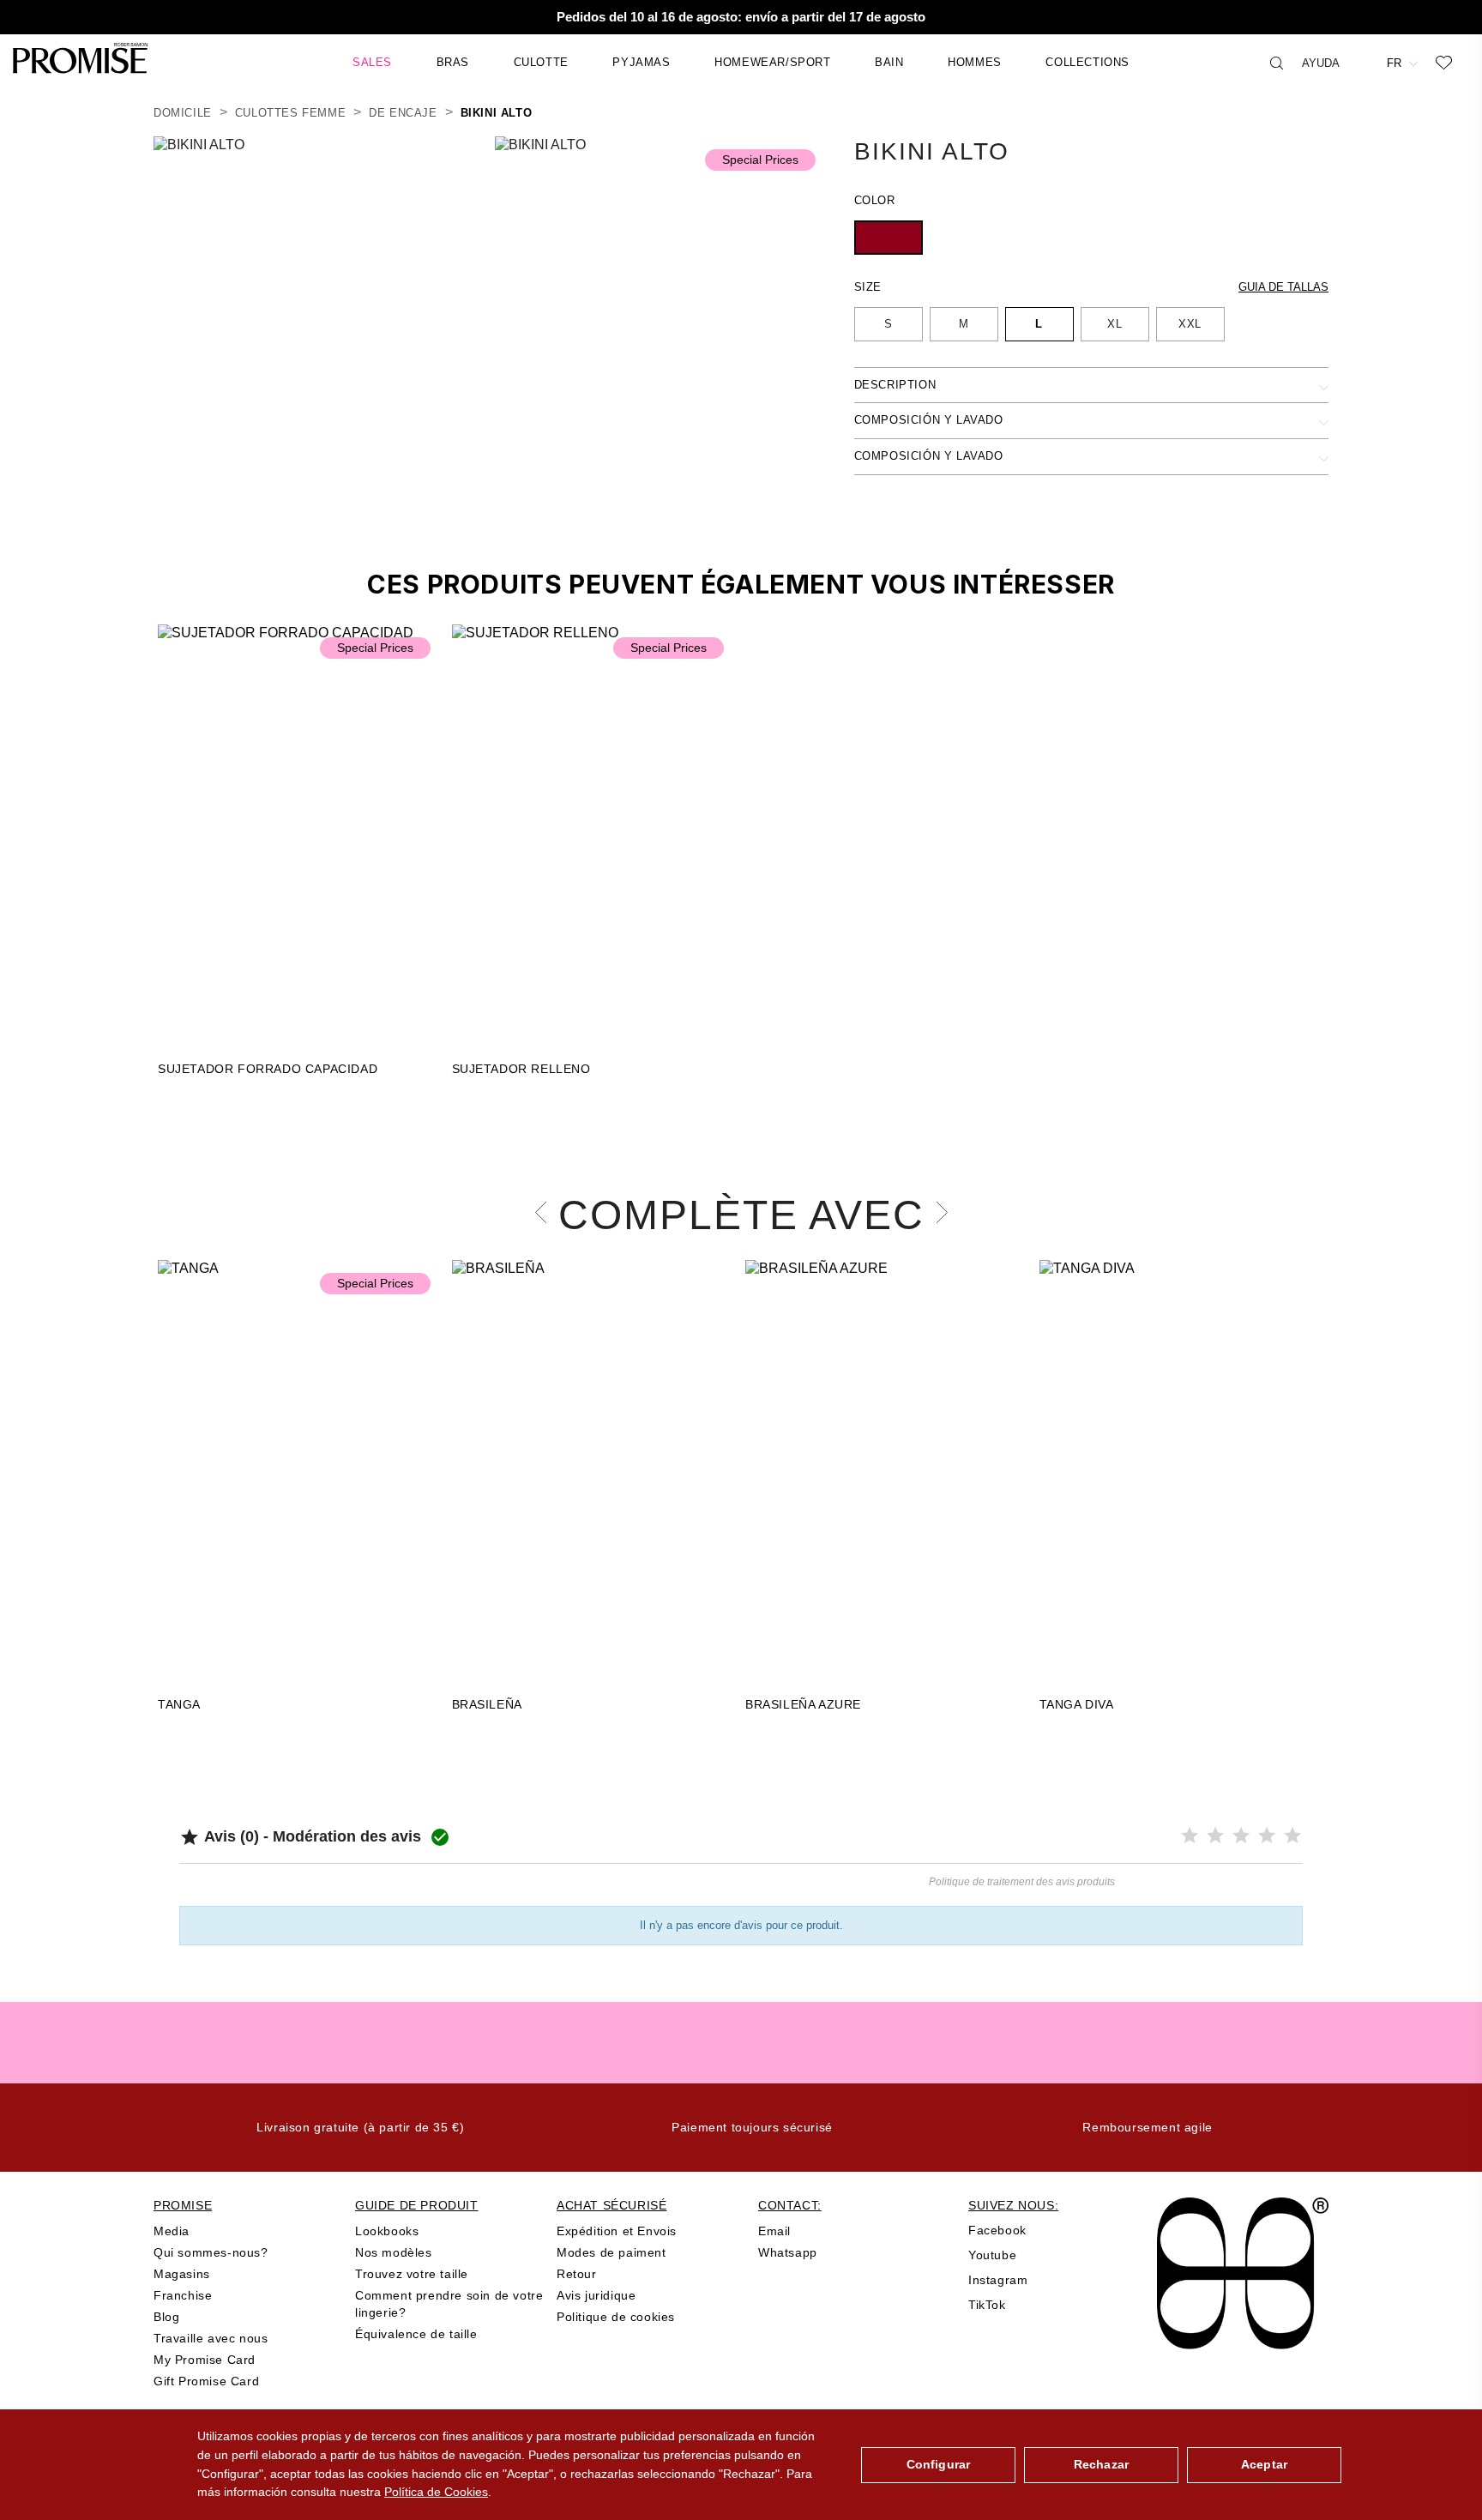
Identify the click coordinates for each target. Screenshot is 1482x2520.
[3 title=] (1241, 1836)
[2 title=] (1215, 1836)
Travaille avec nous (211, 2338)
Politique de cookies (616, 2317)
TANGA (179, 1704)
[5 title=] (1292, 1836)
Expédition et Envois (617, 2231)
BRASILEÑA (487, 1704)
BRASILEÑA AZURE (803, 1704)
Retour (577, 2274)
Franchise (183, 2295)
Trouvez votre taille (412, 2274)
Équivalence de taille (416, 2334)
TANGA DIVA (1077, 1704)
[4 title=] (1267, 1836)
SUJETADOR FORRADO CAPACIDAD (268, 1069)
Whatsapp (788, 2252)
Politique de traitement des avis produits (1022, 1882)
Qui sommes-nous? (211, 2252)
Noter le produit (461, 1890)
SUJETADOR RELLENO (521, 1069)
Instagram (998, 2280)
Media (172, 2231)
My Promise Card (205, 2360)
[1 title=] (1190, 1836)
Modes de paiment (611, 2252)
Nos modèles (394, 2252)
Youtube (992, 2255)
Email (774, 2231)
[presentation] (546, 1212)
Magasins (182, 2274)
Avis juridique (596, 2295)
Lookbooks (387, 2231)
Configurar (938, 2464)
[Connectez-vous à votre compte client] (1363, 62)
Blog (166, 2317)
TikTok (987, 2305)
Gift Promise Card (206, 2381)
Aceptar (1264, 2464)
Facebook (997, 2230)
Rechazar (1101, 2464)
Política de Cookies (436, 2492)
